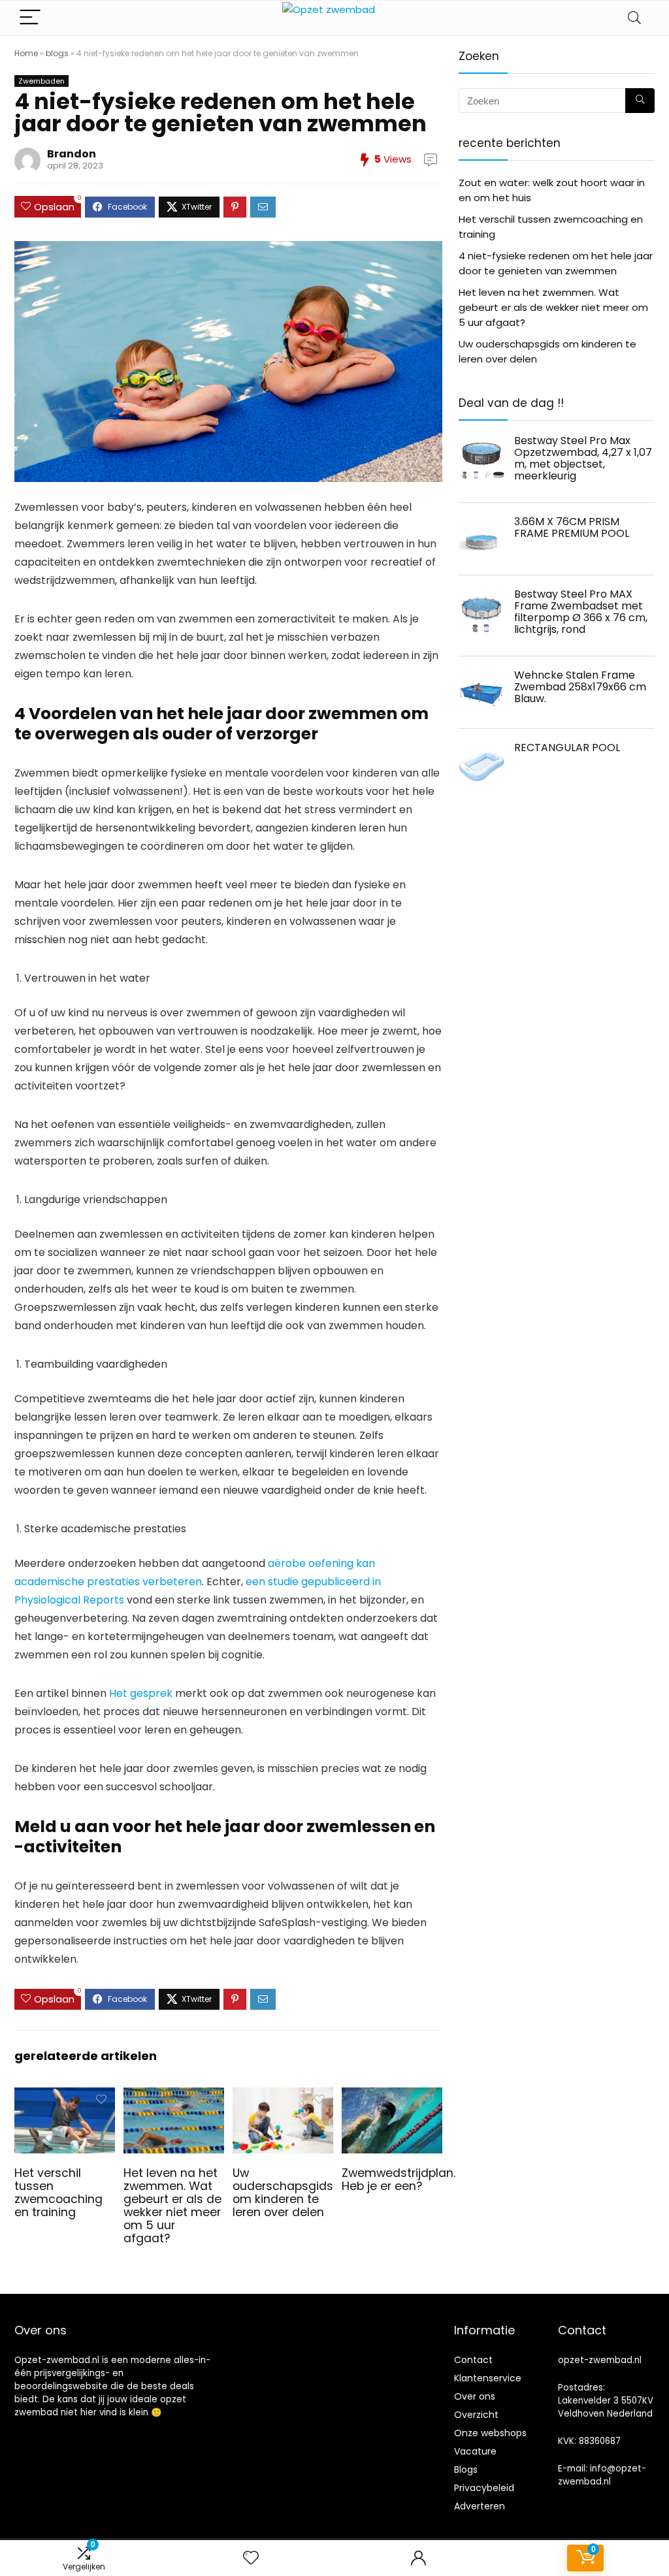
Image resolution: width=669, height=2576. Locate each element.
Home (26, 53)
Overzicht (476, 2415)
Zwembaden (41, 81)
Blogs (466, 2470)
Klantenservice (488, 2378)
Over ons (475, 2396)
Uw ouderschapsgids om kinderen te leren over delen (283, 2193)
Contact (473, 2360)
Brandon (72, 154)
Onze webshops (490, 2433)
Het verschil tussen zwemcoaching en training (58, 2193)
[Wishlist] (251, 2558)
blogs (57, 53)
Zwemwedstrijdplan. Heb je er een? (399, 2180)
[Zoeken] (640, 101)
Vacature (475, 2451)
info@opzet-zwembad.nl (602, 2475)
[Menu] (30, 18)
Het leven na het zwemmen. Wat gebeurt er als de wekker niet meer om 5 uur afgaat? (172, 2206)
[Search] (634, 18)
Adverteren (480, 2506)
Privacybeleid (484, 2488)
